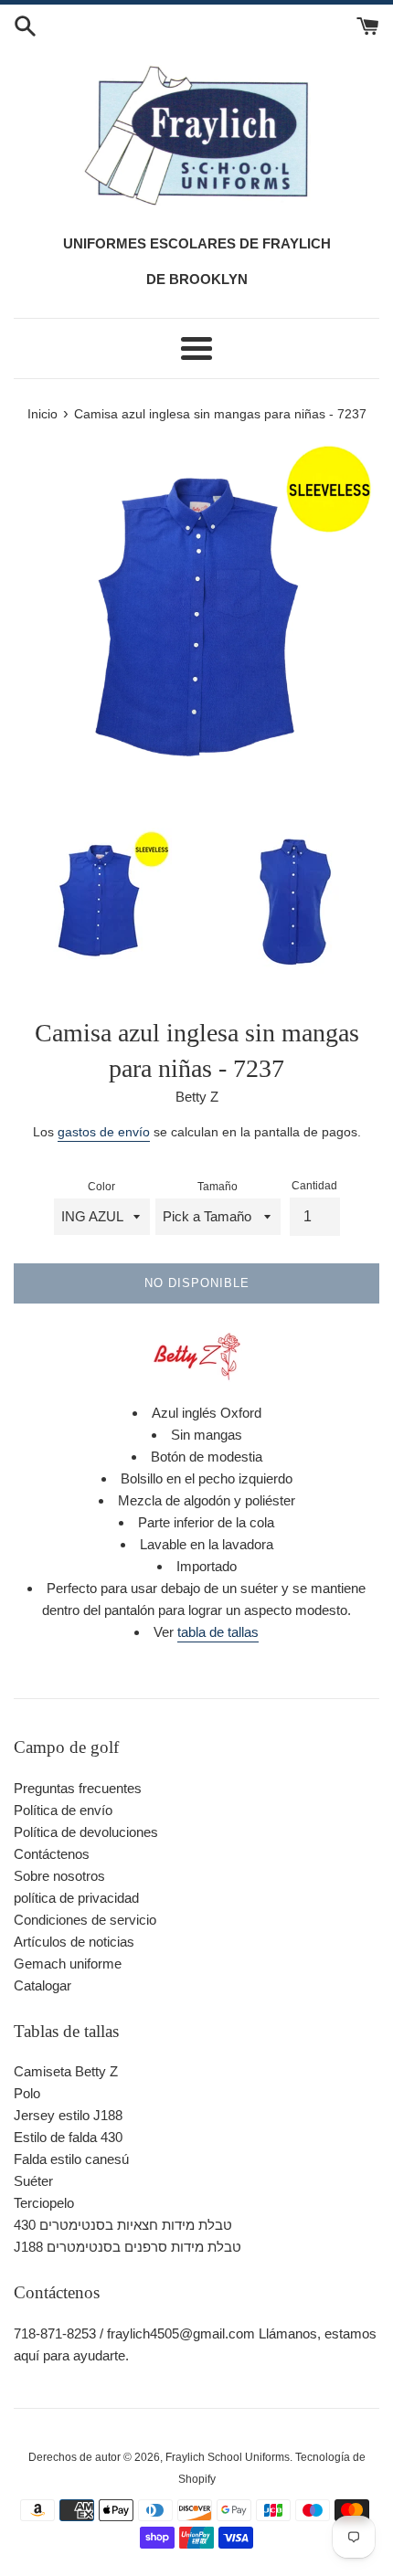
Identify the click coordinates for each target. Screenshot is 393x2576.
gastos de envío (104, 1132)
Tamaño (218, 1187)
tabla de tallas (218, 1632)
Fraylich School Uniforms (228, 2457)
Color (101, 1187)
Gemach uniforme (68, 1964)
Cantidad (314, 1186)
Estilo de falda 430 (68, 2137)
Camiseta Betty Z (66, 2071)
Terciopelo (44, 2203)
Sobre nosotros (59, 1876)
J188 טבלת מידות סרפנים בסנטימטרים (127, 2247)
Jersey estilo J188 (68, 2115)
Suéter (33, 2181)
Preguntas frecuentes (78, 1788)
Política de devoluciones (86, 1832)
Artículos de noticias (74, 1942)
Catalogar (42, 1985)
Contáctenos (52, 1854)
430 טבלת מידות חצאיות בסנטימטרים (123, 2225)
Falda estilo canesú (71, 2159)
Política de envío (63, 1810)
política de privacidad (76, 1898)
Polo (27, 2093)
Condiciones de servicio (85, 1920)
